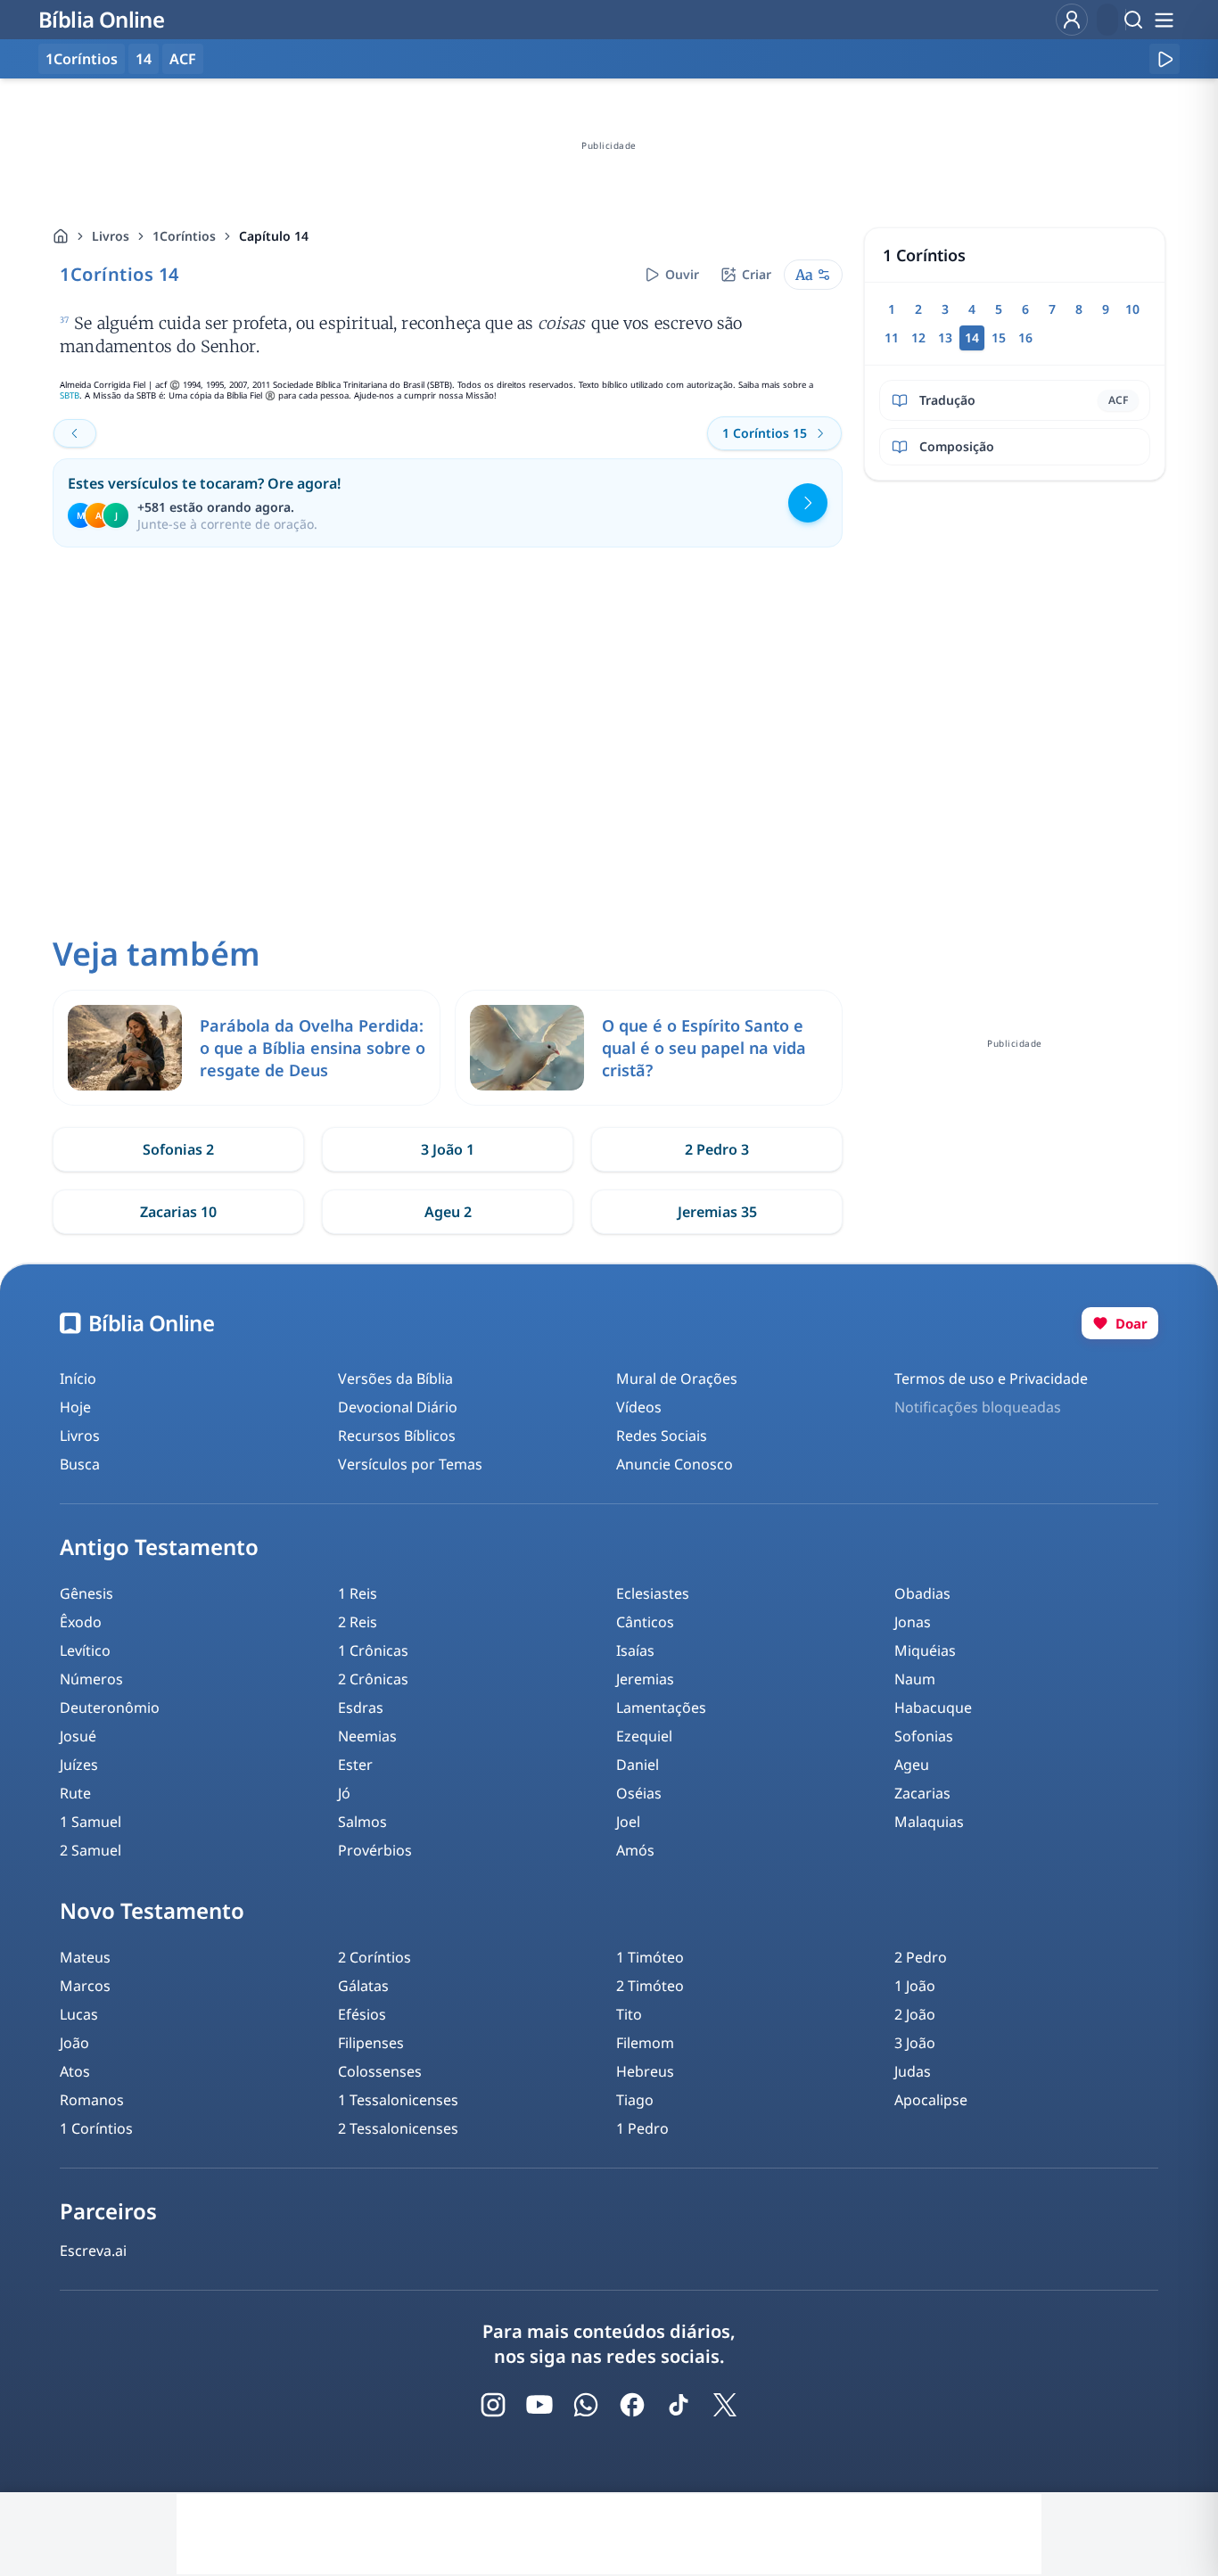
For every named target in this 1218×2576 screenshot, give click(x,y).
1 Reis (358, 1593)
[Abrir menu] (1164, 20)
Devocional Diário (398, 1407)
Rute (75, 1793)
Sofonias (924, 1736)
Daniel (638, 1765)
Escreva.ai (93, 2251)
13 (945, 337)
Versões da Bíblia (395, 1379)
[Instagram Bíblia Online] (493, 2405)
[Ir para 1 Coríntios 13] (75, 433)
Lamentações (661, 1708)
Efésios (362, 2014)
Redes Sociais (662, 1436)
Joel (628, 1822)
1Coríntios (184, 236)
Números (91, 1679)
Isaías (635, 1650)
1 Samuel (91, 1822)
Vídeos (639, 1407)
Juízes (79, 1765)
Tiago (635, 2100)
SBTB (70, 395)
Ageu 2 (448, 1212)
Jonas (913, 1622)
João (74, 2043)
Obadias (922, 1593)
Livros (111, 236)
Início (78, 1379)
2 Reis (358, 1622)
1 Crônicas (373, 1650)
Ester (355, 1765)
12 (918, 337)
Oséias (639, 1793)
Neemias (367, 1736)
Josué (78, 1736)
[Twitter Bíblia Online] (725, 2405)
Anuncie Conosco (675, 1464)
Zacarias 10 (178, 1212)
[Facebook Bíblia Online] (632, 2405)
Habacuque (933, 1708)
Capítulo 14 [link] (274, 236)
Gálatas (363, 1986)
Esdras (361, 1708)
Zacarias (922, 1793)
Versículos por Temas (410, 1464)
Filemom (645, 2043)
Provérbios (375, 1850)
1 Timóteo (650, 1957)
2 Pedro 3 (717, 1149)
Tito (629, 2014)
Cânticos (645, 1622)
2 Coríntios (374, 1957)
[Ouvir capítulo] (1165, 59)
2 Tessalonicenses (398, 2128)
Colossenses (380, 2071)
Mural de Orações (677, 1379)
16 (1025, 337)
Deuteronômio (110, 1708)
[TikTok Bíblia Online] (679, 2405)
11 (892, 337)
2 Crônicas (373, 1679)
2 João (915, 2014)
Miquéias (925, 1650)
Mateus (85, 1957)
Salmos (362, 1822)
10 (1132, 309)
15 (999, 337)
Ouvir (682, 274)
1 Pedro (642, 2128)
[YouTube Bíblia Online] (539, 2405)
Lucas (79, 2014)
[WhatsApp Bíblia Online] (586, 2405)
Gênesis (86, 1593)
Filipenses (371, 2043)
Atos (75, 2071)
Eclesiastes (653, 1593)
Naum (915, 1679)
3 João (915, 2043)
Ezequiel (644, 1736)
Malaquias (929, 1822)
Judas (913, 2071)
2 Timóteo (650, 1986)
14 (144, 59)
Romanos (92, 2100)
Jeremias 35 (717, 1212)
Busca (80, 1464)
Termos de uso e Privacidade (991, 1379)
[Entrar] (1072, 20)
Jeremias (645, 1679)
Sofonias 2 (178, 1149)
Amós (635, 1850)
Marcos (85, 1986)
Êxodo (81, 1622)
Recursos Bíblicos (397, 1436)
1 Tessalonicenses (398, 2100)
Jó (344, 1793)
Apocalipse (931, 2100)
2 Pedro (921, 1957)
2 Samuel (91, 1850)
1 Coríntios (96, 2128)
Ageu (912, 1765)
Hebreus (645, 2071)
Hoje (75, 1407)
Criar (757, 274)
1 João (915, 1986)
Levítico (85, 1650)
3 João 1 (448, 1149)
